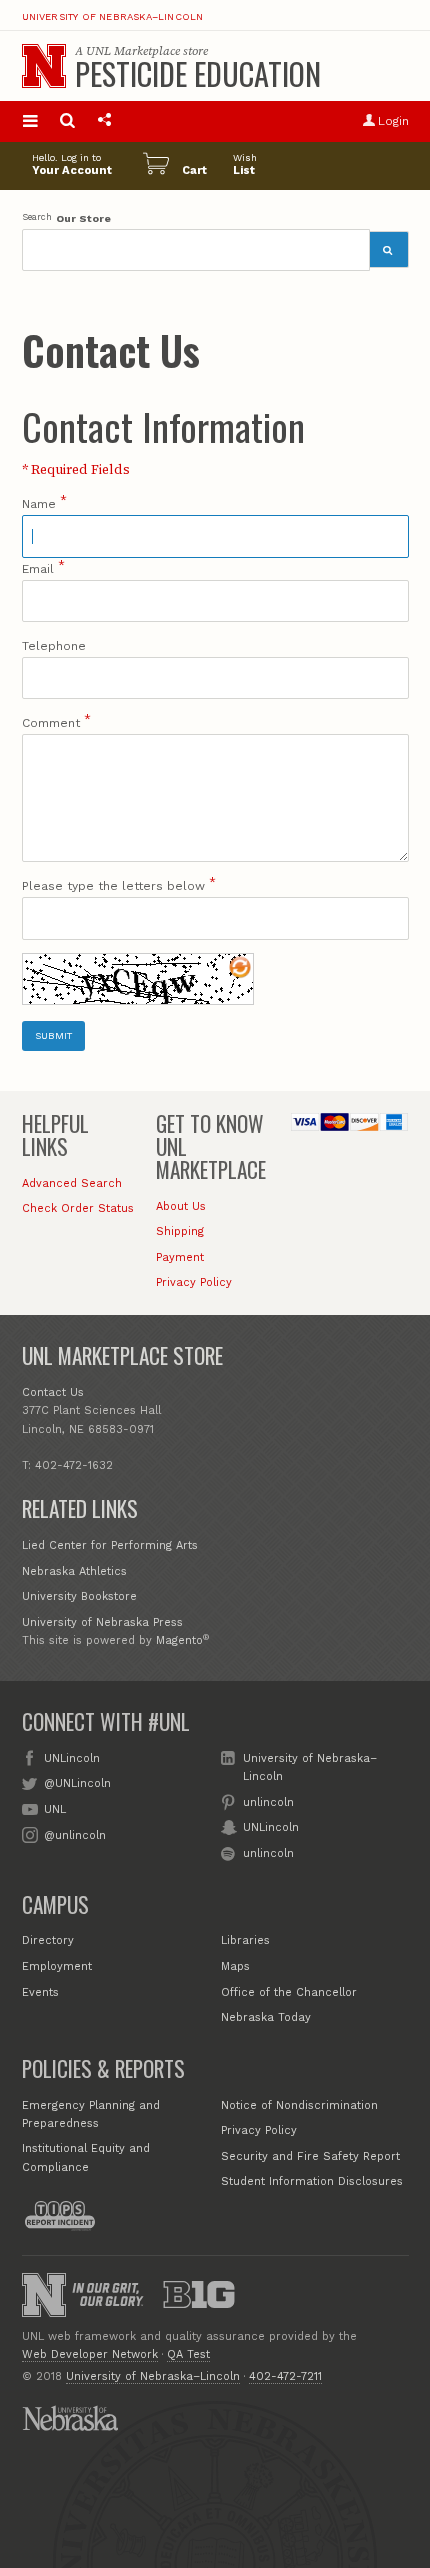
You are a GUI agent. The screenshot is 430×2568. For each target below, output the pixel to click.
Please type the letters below (113, 886)
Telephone (54, 646)
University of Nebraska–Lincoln (113, 17)
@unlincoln (75, 1835)
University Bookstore (79, 1596)
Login (393, 121)
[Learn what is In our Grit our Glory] (108, 2294)
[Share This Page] (104, 121)
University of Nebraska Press (102, 1622)
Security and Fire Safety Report (310, 2156)
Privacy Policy (194, 1282)
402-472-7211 (285, 2376)
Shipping (180, 1231)
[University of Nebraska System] (70, 2418)
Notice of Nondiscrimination (299, 2105)
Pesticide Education (198, 73)
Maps (235, 1966)
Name (39, 504)
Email (38, 569)
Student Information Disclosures (312, 2181)
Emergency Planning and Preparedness (91, 2114)
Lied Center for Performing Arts (110, 1545)
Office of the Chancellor (289, 1992)
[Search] (389, 249)
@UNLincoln (77, 1783)
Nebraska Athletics (74, 1571)
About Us (181, 1206)
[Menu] (30, 121)
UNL (55, 1809)
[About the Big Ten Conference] (199, 2295)
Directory (48, 1940)
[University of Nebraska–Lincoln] (44, 2295)
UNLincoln (72, 1758)
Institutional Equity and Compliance (86, 2157)
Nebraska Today (266, 2017)
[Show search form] (67, 121)
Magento (179, 1640)
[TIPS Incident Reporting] (60, 2216)
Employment (57, 1966)
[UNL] (44, 66)
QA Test (188, 2354)
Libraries (245, 1940)
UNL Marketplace (133, 51)
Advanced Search (72, 1183)
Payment (180, 1257)
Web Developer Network (90, 2354)
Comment (51, 723)
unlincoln (268, 1802)
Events (40, 1992)
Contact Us (53, 1392)
